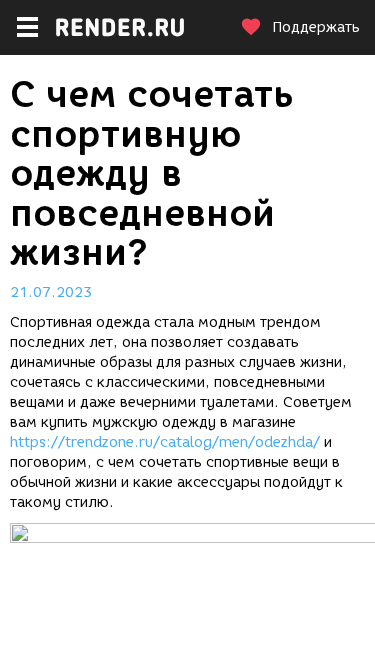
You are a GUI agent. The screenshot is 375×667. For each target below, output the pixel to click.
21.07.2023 (51, 292)
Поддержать (316, 27)
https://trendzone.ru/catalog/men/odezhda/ (165, 442)
